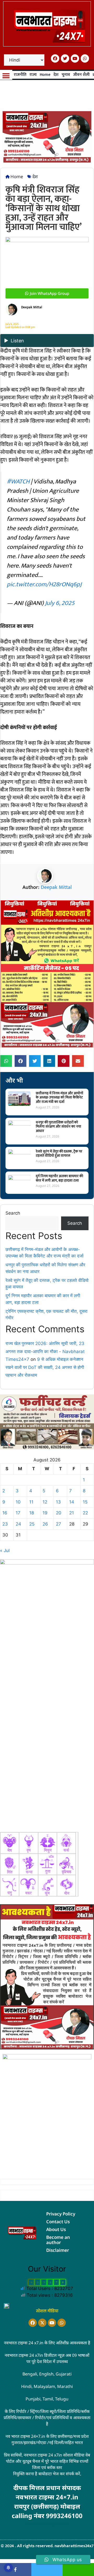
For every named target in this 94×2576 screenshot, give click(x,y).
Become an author (58, 2240)
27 (58, 1524)
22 (85, 1513)
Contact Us (58, 2222)
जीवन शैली (81, 75)
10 (18, 1502)
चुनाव (66, 75)
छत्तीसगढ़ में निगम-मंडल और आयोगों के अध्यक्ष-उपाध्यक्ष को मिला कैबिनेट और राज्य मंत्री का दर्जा (59, 1098)
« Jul (5, 1550)
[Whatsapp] (85, 58)
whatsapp (78, 2570)
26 (45, 1524)
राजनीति (20, 75)
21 (72, 1513)
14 (72, 1502)
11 (31, 1502)
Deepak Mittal (56, 887)
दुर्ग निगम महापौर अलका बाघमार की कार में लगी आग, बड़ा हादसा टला (59, 1178)
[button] (6, 76)
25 (32, 1524)
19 (45, 1513)
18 (32, 1513)
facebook (16, 2570)
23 (5, 1524)
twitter (47, 2570)
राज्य (33, 75)
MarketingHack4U (52, 2524)
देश (56, 75)
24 (18, 1524)
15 (85, 1502)
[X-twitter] (42, 2323)
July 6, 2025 (60, 603)
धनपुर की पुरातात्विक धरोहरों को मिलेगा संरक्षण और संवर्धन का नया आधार (58, 1127)
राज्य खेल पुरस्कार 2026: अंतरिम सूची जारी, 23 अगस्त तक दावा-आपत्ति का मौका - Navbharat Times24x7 (45, 1351)
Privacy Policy (61, 2214)
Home (45, 75)
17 (18, 1513)
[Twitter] (65, 58)
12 (45, 1502)
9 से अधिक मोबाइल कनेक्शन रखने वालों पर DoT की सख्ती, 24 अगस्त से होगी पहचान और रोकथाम (45, 1367)
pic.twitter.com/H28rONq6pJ (44, 584)
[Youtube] (75, 58)
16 (5, 1513)
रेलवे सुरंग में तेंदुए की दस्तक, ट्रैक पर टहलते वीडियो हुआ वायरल (59, 1154)
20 (59, 1513)
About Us (56, 2229)
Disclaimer (58, 2250)
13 (58, 1502)
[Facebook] (55, 58)
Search (13, 1213)
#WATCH (18, 482)
